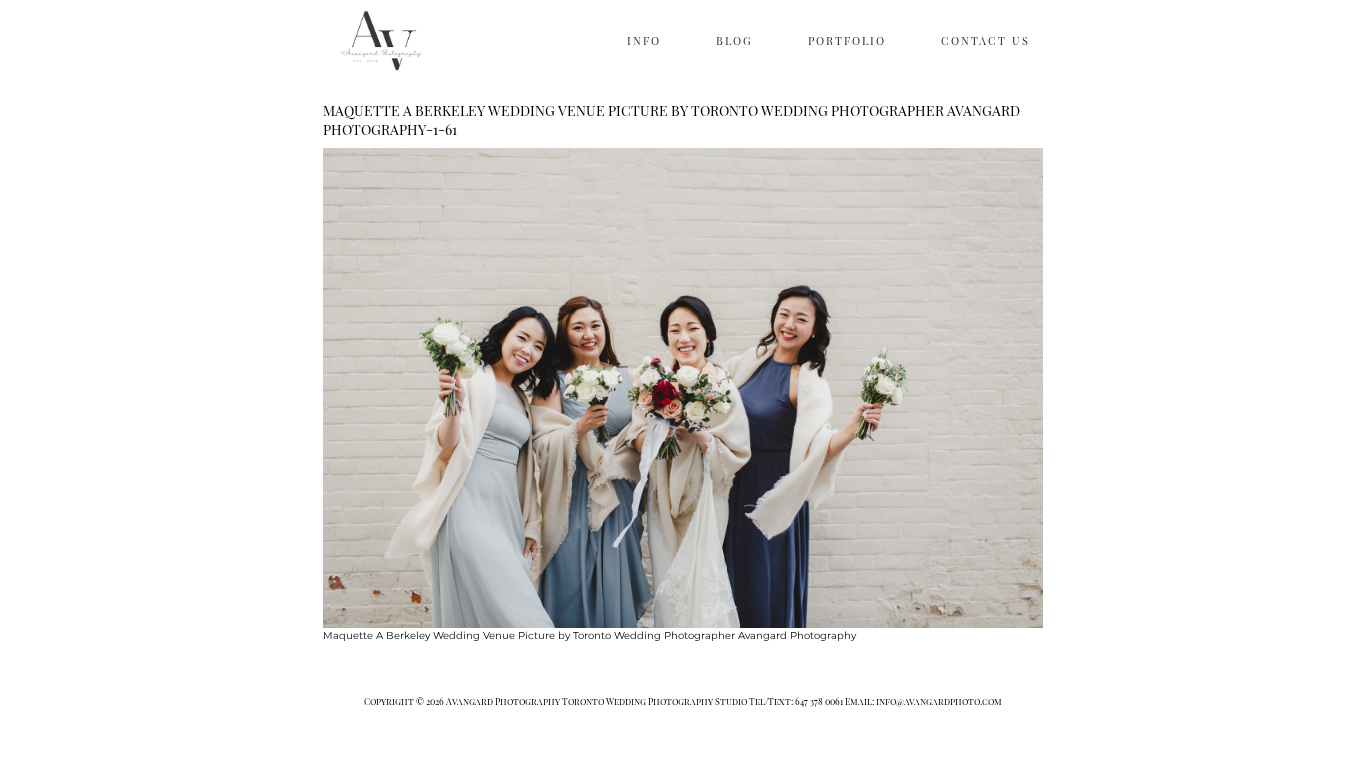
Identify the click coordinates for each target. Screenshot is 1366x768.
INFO (644, 40)
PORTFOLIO (847, 40)
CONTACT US (985, 40)
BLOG (734, 40)
